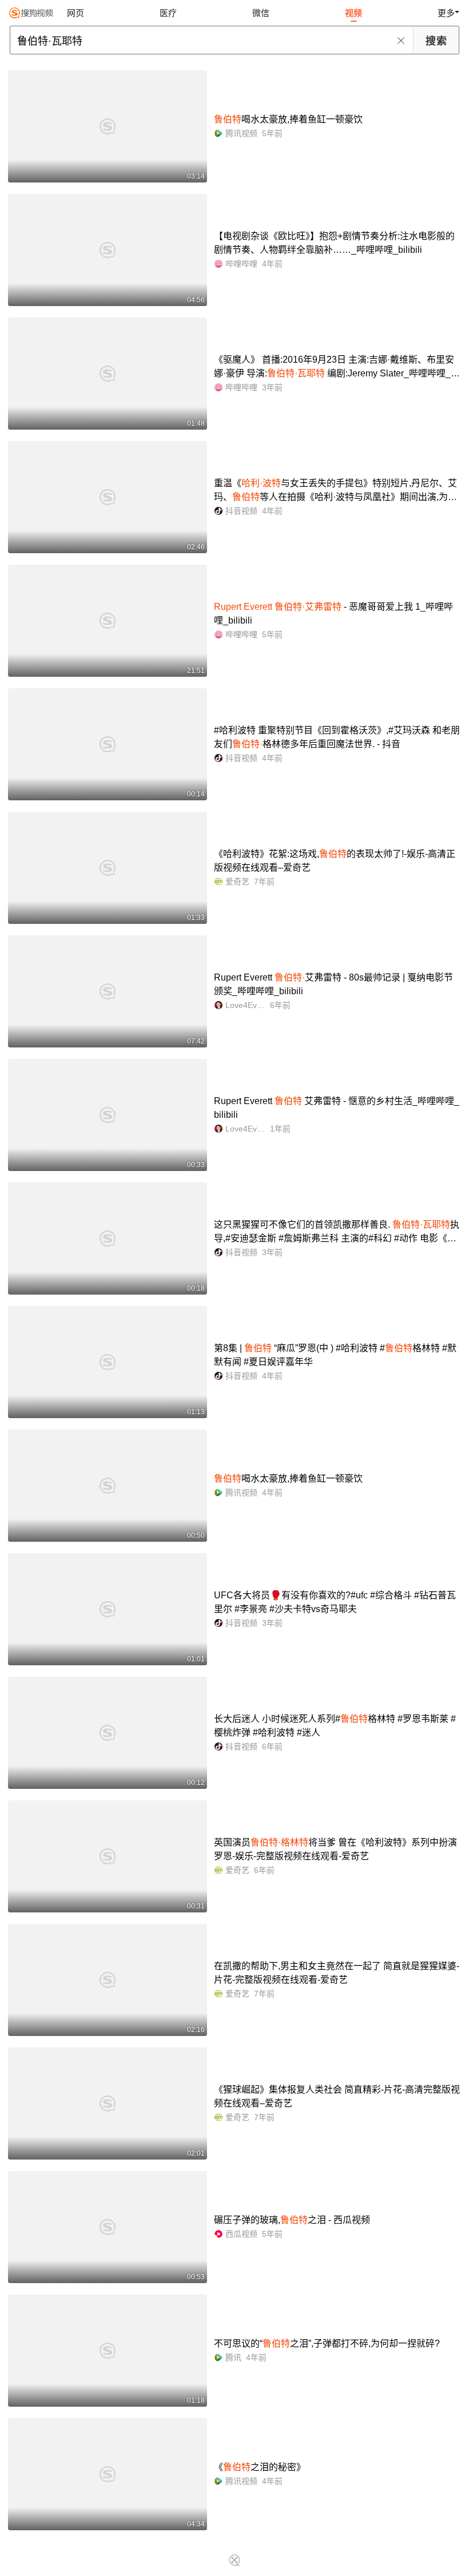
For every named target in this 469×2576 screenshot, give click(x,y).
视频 (353, 13)
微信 (261, 13)
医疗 (168, 13)
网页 (75, 13)
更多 (446, 13)
